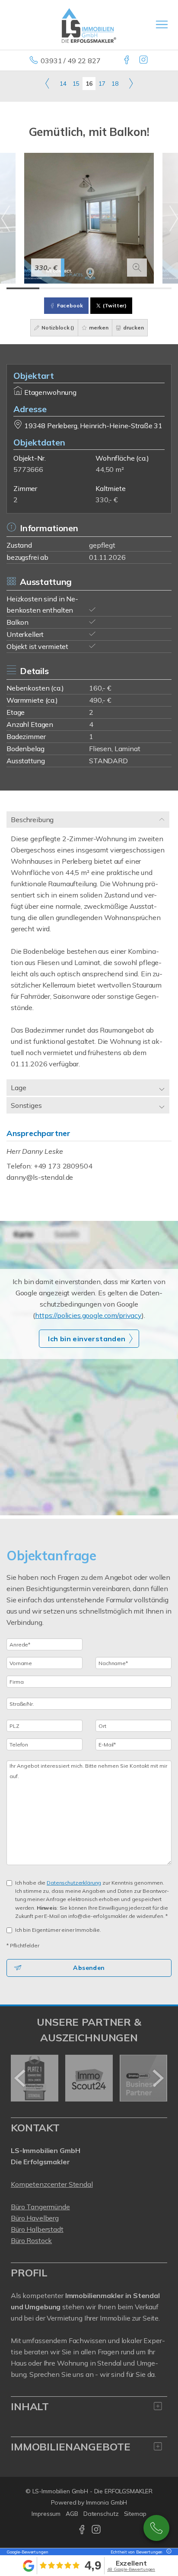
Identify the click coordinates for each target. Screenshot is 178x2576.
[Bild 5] (155, 288)
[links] (47, 83)
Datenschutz (101, 2514)
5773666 (28, 469)
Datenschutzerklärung (74, 1883)
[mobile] (162, 24)
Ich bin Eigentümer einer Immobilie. (58, 1930)
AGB (72, 2514)
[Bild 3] (89, 288)
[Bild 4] (122, 288)
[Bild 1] (23, 288)
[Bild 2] (56, 288)
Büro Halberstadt (37, 2229)
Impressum (46, 2514)
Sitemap (135, 2514)
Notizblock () (57, 328)
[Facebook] (127, 61)
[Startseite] (89, 25)
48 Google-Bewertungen (131, 2569)
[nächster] (157, 2078)
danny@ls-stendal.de (40, 1177)
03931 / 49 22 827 (71, 61)
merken (98, 328)
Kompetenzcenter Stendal (52, 2184)
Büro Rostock (31, 2240)
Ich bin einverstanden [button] (87, 1339)
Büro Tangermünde (40, 2207)
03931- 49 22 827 (156, 2528)
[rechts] (131, 83)
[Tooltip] (168, 2552)
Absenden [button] (89, 1968)
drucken (133, 328)
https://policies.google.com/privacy (88, 1315)
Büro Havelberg (35, 2218)
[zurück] (21, 2078)
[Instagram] (144, 61)
